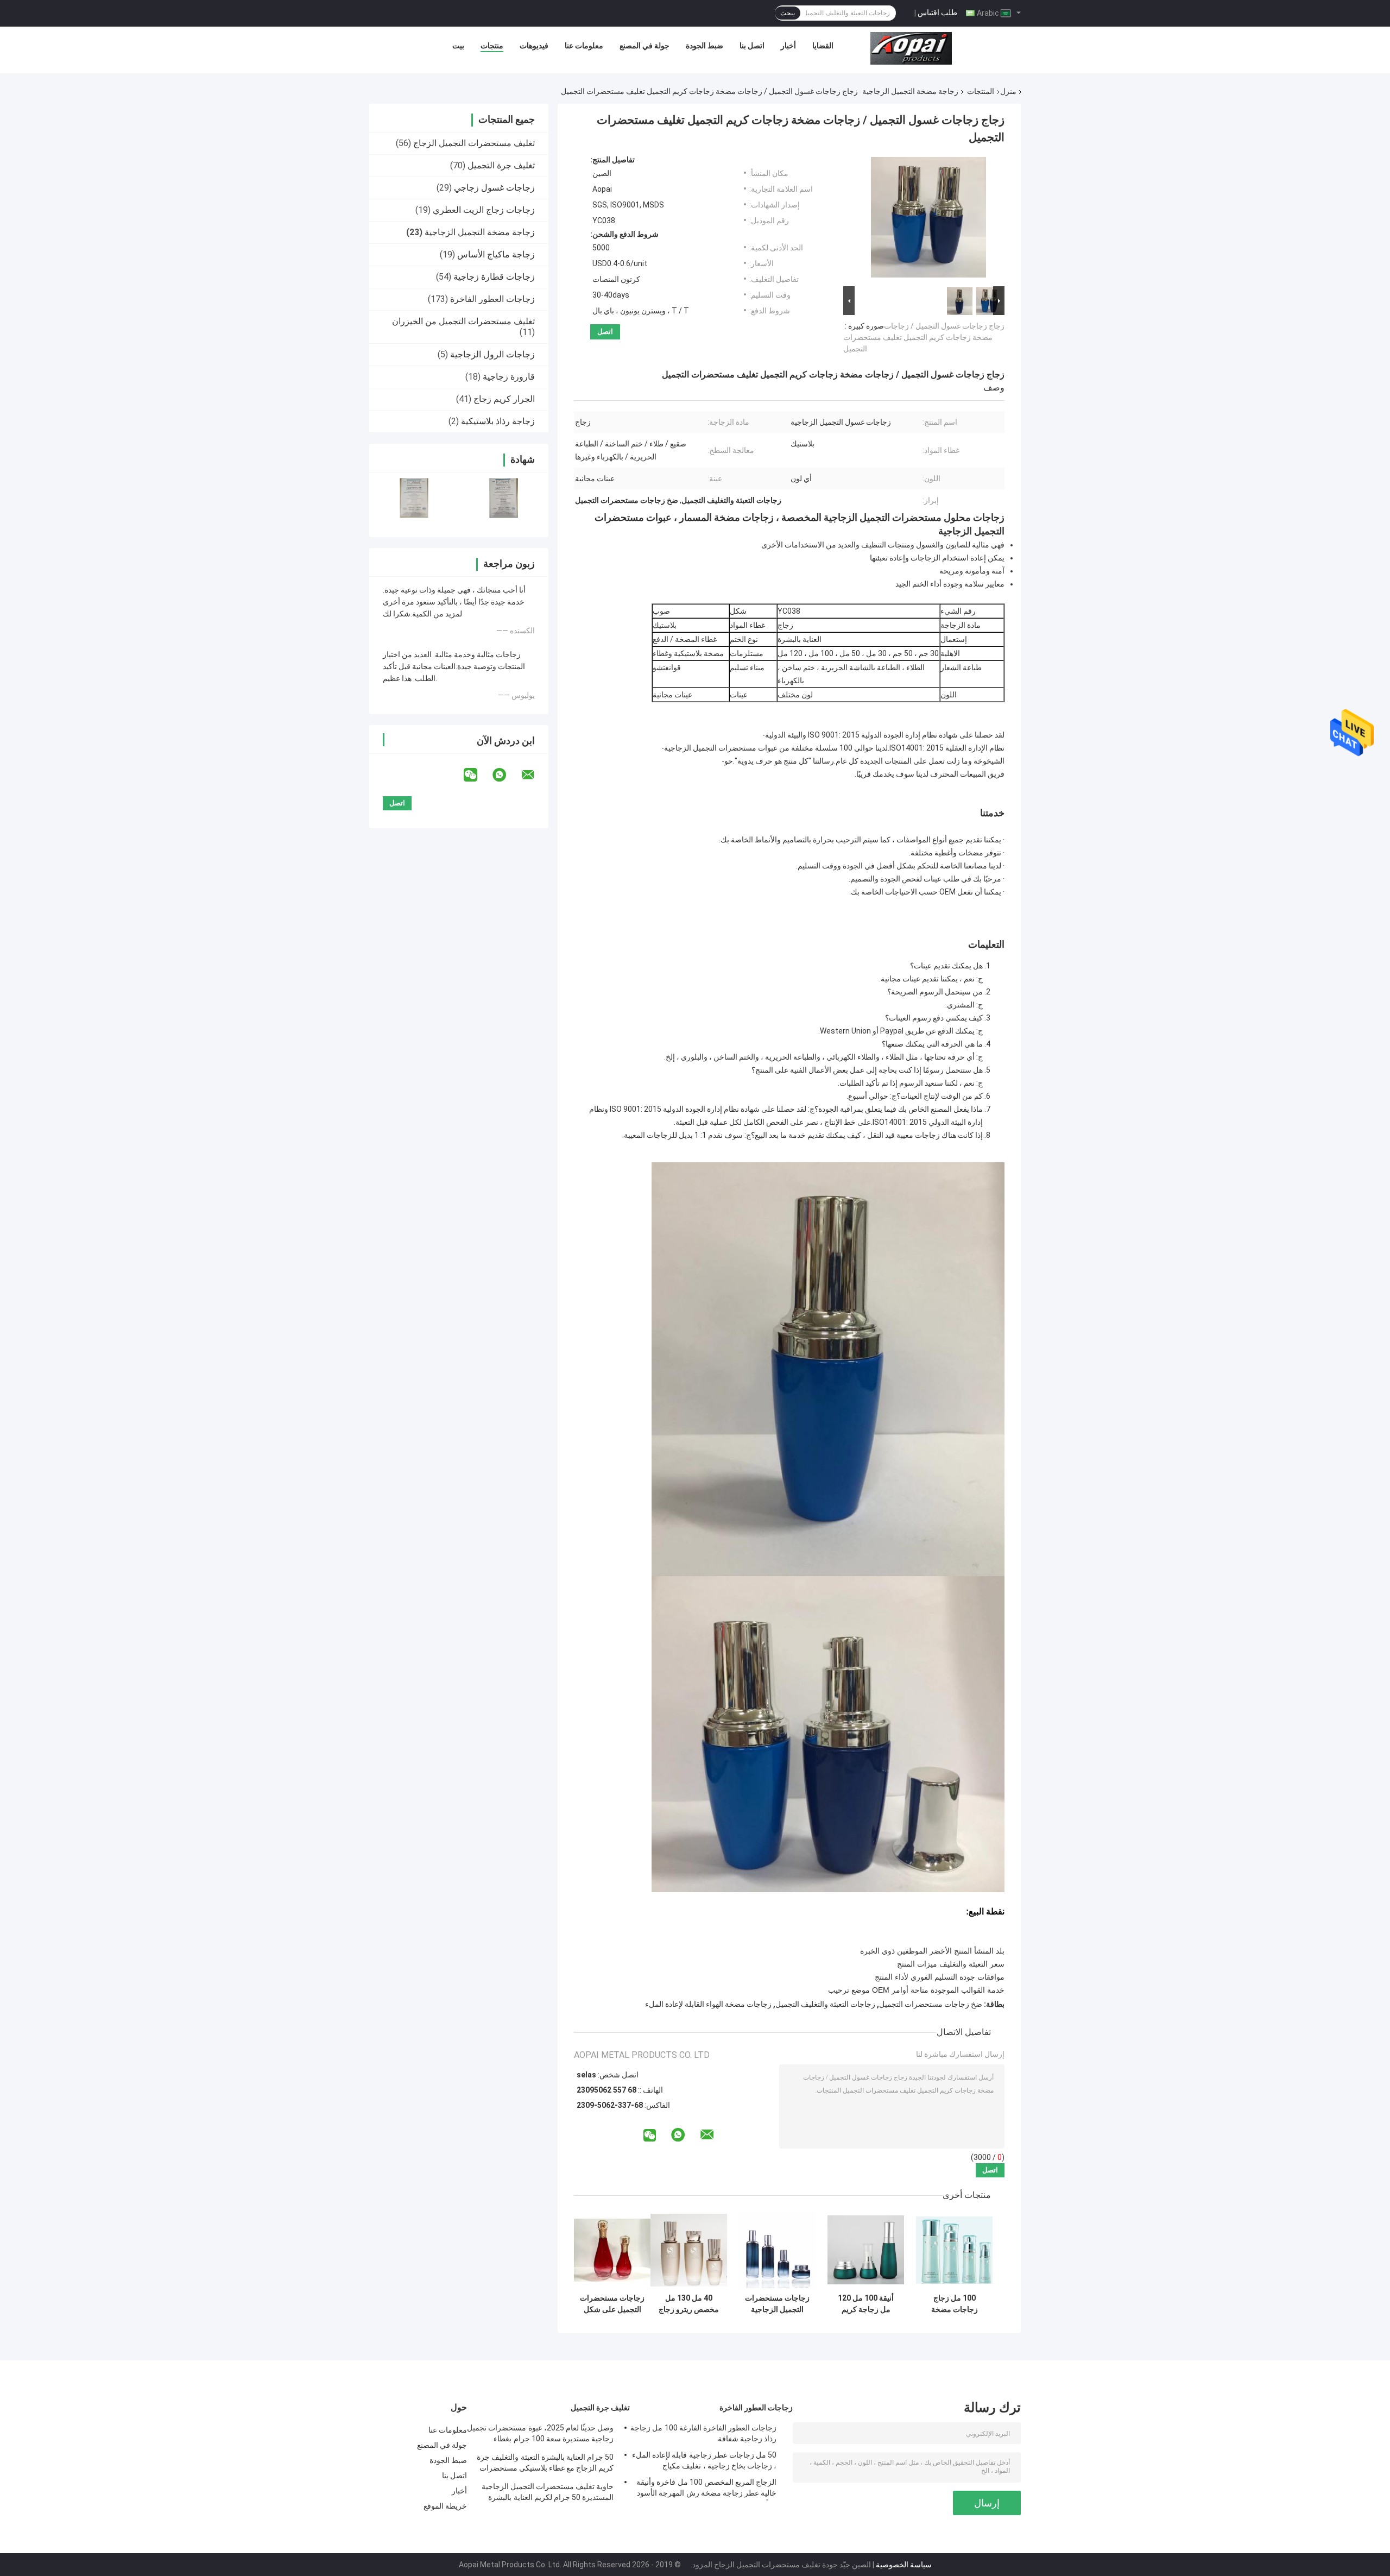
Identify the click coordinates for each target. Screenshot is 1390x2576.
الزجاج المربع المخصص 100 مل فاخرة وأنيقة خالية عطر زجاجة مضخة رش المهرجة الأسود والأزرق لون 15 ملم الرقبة (706, 2489)
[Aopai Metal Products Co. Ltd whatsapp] (506, 775)
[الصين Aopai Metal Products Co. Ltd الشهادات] (414, 498)
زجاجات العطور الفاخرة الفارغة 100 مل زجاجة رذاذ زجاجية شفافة (703, 2433)
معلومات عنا (584, 46)
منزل (1008, 91)
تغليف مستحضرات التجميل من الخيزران (463, 321)
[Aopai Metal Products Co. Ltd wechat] (477, 775)
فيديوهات (534, 46)
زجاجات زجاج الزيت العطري (484, 210)
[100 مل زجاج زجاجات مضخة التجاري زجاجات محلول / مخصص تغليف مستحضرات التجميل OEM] (954, 2250)
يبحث (788, 13)
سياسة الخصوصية (904, 2565)
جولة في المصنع (645, 46)
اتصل (605, 332)
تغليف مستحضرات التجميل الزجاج (474, 143)
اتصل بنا (752, 46)
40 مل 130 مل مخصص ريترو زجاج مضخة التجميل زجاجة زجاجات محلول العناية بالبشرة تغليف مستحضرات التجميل (689, 2304)
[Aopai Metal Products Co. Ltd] (911, 48)
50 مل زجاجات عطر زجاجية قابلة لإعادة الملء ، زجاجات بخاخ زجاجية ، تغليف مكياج (704, 2460)
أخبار (788, 46)
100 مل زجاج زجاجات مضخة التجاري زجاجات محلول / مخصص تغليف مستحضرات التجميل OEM (955, 2304)
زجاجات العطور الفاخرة (492, 299)
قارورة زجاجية (509, 377)
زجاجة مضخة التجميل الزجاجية (910, 91)
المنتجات (981, 91)
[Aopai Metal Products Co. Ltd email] (535, 775)
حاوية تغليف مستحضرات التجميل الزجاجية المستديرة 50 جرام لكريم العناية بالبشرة (548, 2492)
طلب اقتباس (937, 12)
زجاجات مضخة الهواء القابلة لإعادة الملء (708, 2004)
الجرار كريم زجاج (504, 399)
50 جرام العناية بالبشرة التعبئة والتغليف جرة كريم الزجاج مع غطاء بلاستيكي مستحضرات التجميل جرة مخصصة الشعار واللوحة (545, 2464)
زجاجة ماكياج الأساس (496, 254)
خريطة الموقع (445, 2506)
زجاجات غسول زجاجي (494, 188)
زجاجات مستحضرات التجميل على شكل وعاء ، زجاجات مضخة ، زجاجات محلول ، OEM (612, 2304)
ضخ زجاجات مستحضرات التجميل (931, 2004)
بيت (458, 46)
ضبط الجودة (705, 46)
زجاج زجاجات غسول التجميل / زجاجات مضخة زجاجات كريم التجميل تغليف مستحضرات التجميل (924, 337)
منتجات (492, 46)
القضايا (823, 46)
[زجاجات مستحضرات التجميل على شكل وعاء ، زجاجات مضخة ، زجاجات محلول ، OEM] (612, 2250)
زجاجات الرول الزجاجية (492, 354)
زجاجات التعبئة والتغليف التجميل (825, 2004)
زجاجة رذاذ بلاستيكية (498, 421)
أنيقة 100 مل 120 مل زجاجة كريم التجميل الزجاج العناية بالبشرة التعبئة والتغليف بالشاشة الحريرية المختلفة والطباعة (866, 2304)
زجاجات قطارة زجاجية (494, 277)
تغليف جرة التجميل (501, 165)
